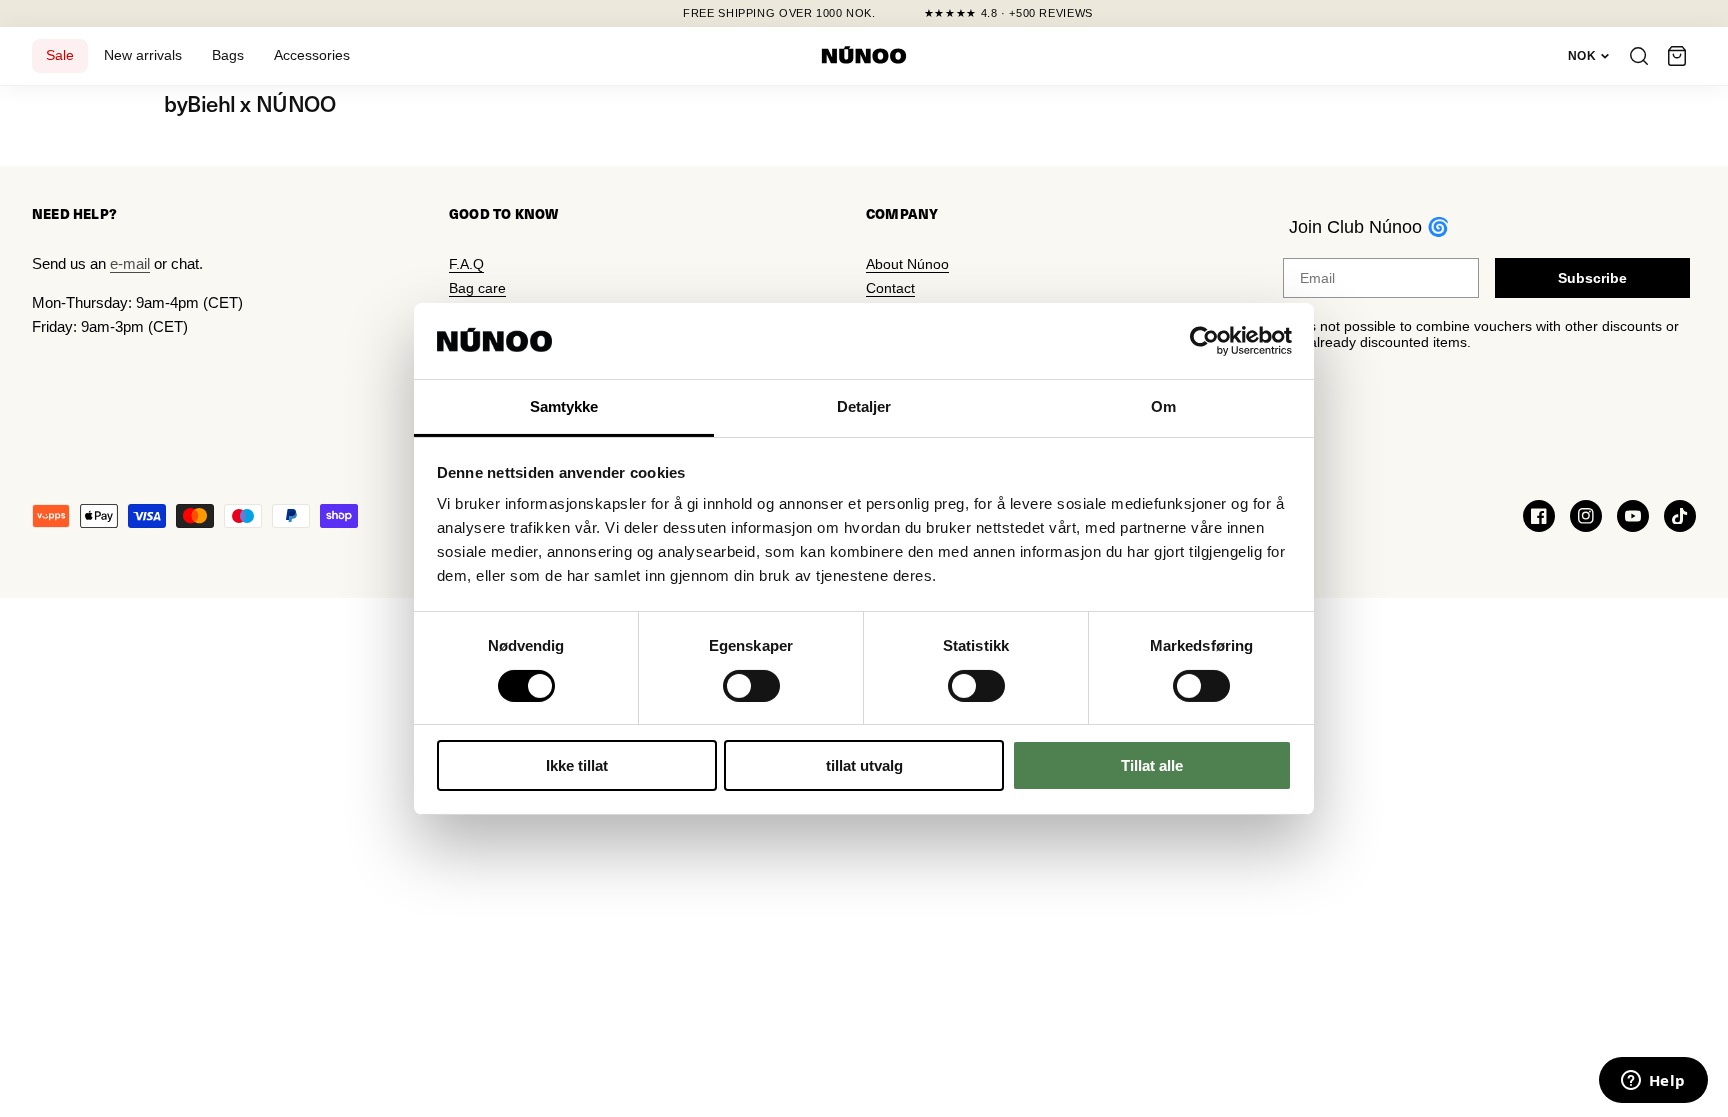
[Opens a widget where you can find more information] (1653, 1082)
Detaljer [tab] (864, 406)
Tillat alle (1152, 765)
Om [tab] (1163, 406)
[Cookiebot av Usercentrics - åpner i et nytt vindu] (1204, 341)
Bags (228, 55)
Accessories (312, 55)
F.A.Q (466, 264)
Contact (890, 288)
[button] (1677, 56)
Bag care (477, 288)
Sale (60, 55)
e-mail (130, 263)
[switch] (751, 686)
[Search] (1639, 56)
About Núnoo (907, 264)
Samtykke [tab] (564, 406)
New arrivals (143, 55)
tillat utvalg (864, 765)
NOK (1582, 56)
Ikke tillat (577, 765)
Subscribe (1592, 278)
